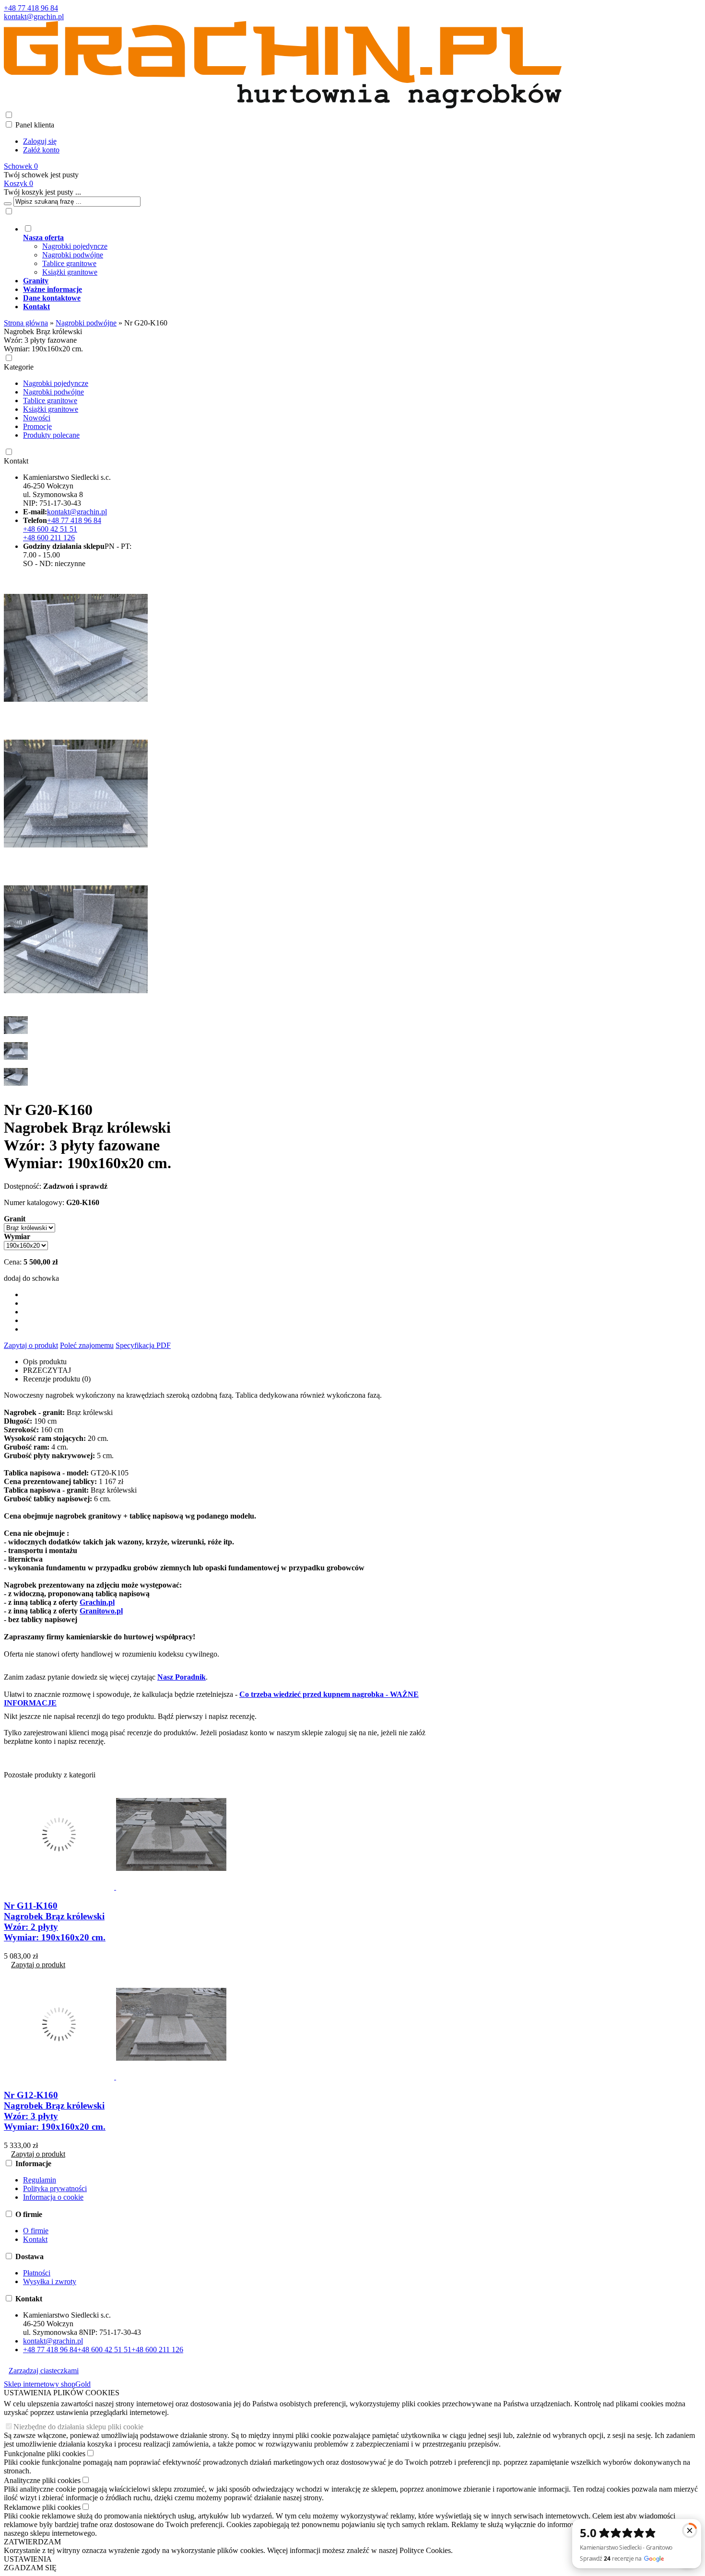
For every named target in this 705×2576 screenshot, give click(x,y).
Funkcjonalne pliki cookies (45, 2454)
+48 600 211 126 (49, 538)
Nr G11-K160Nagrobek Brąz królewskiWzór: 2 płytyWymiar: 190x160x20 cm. (55, 1921)
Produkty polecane (51, 435)
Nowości (37, 418)
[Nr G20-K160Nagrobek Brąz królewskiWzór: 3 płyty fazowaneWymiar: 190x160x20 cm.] (76, 717)
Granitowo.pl (101, 1611)
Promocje (37, 426)
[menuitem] (292, 250)
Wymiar (17, 1236)
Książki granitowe (70, 272)
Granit (15, 1219)
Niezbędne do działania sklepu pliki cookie (78, 2427)
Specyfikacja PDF (143, 1345)
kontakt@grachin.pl (34, 17)
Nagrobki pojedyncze (75, 246)
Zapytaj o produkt (31, 1345)
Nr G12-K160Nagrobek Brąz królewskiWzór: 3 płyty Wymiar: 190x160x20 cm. (55, 2111)
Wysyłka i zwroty (50, 2281)
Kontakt (16, 461)
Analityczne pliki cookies (42, 2480)
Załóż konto (41, 150)
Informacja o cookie (53, 2197)
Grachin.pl (97, 1602)
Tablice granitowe (69, 263)
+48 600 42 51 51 (50, 529)
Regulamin (40, 2180)
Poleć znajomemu (87, 1345)
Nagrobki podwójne (73, 255)
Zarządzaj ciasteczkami (44, 2371)
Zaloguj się (40, 141)
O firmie (36, 2231)
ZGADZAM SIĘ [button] (30, 2568)
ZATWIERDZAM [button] (32, 2542)
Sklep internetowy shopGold (47, 2384)
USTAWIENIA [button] (28, 2559)
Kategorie (19, 367)
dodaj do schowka (31, 1278)
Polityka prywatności (55, 2188)
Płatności (37, 2273)
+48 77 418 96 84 (31, 8)
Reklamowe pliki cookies (42, 2507)
